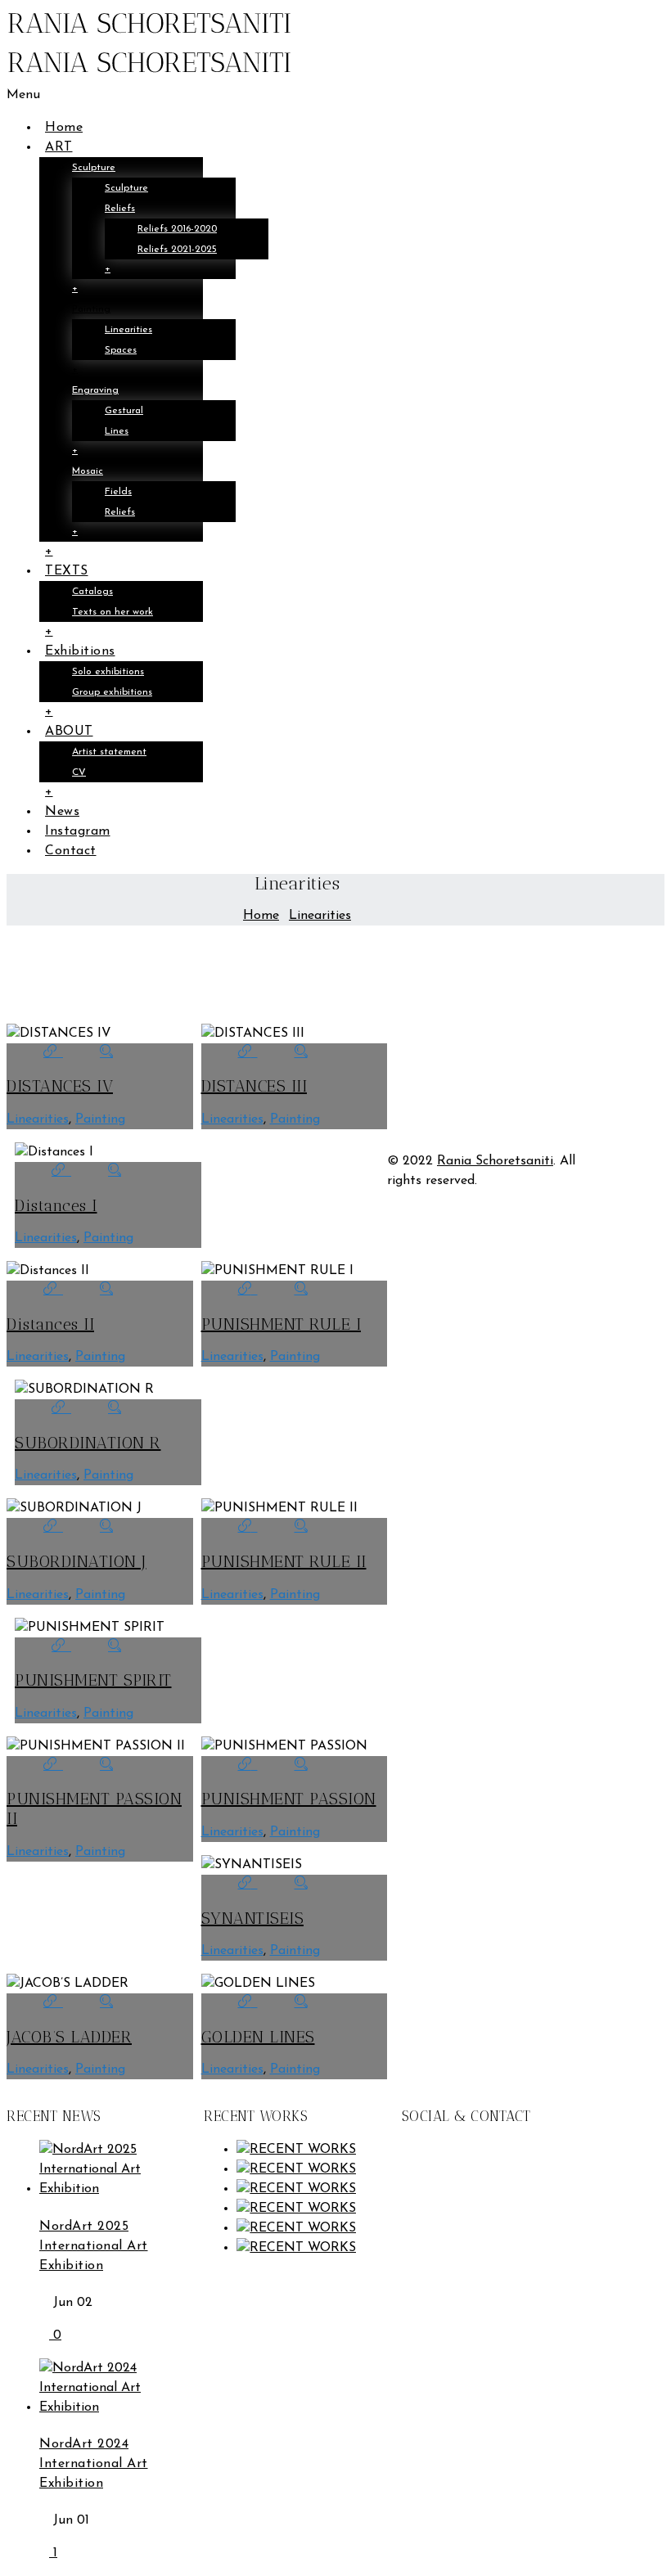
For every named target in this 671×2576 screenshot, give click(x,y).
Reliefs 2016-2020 (177, 229)
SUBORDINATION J (77, 1561)
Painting (91, 309)
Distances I (56, 1205)
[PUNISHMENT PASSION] (248, 1766)
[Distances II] (53, 1290)
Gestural (124, 411)
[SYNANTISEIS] (248, 1885)
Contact (71, 851)
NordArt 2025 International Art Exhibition (94, 2246)
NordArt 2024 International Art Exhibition (94, 2464)
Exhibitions (80, 651)
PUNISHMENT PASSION (289, 1799)
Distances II (50, 1324)
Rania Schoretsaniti (495, 1161)
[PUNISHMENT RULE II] (248, 1528)
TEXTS (67, 571)
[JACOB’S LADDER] (53, 2003)
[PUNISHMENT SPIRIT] (61, 1647)
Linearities (128, 330)
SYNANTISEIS (253, 1918)
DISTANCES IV (60, 1086)
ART (59, 147)
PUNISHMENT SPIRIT (93, 1680)
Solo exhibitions (108, 672)
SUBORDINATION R (88, 1443)
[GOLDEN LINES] (248, 2003)
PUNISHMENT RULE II (284, 1561)
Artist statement (109, 752)
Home (64, 128)
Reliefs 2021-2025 (177, 250)
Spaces (121, 350)
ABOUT (69, 732)
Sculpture (94, 168)
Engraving (95, 390)
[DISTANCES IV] (53, 1053)
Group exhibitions (112, 692)
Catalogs (92, 592)
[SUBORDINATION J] (53, 1528)
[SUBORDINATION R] (61, 1409)
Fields (118, 492)
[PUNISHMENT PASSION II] (53, 1766)
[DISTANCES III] (248, 1053)
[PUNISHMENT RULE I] (248, 1290)
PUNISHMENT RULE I (281, 1324)
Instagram (78, 831)
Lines (117, 431)
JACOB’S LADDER (69, 2037)
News (62, 812)
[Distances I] (61, 1172)
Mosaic (88, 471)
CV (79, 772)
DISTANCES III (254, 1086)
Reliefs (120, 209)
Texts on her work (113, 612)
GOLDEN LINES (258, 2037)
